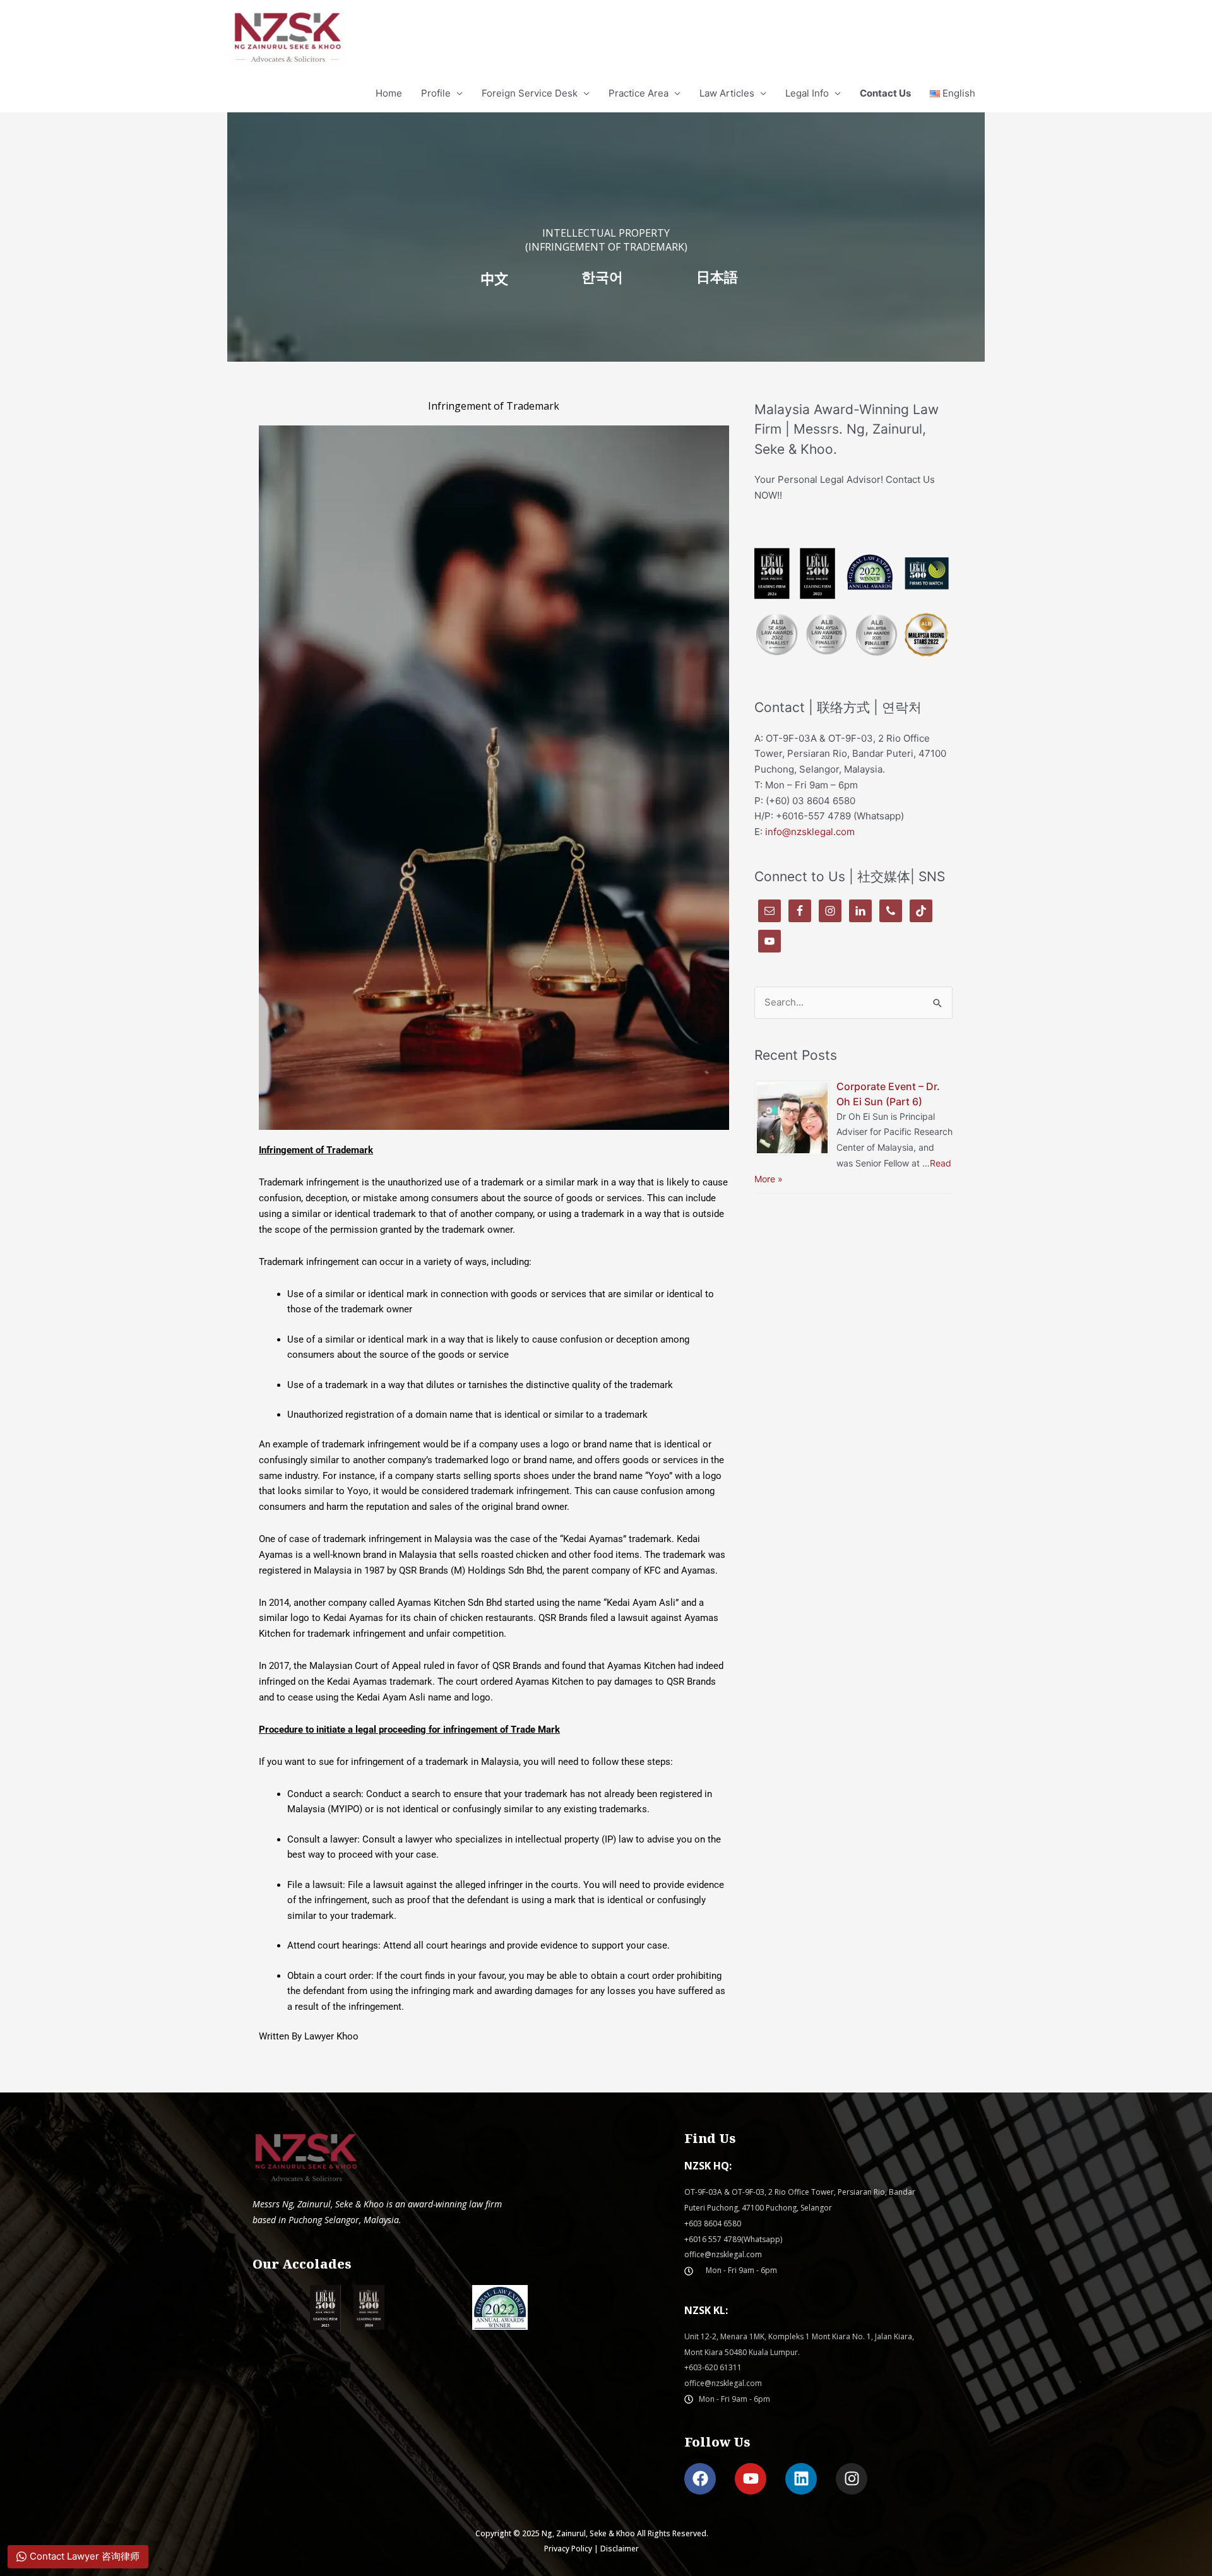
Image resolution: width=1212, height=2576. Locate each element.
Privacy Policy (568, 2549)
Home (389, 93)
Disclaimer (620, 2549)
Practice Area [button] (639, 93)
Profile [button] (436, 93)
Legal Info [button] (807, 93)
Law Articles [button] (727, 93)
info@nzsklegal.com (810, 832)
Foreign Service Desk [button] (530, 93)
